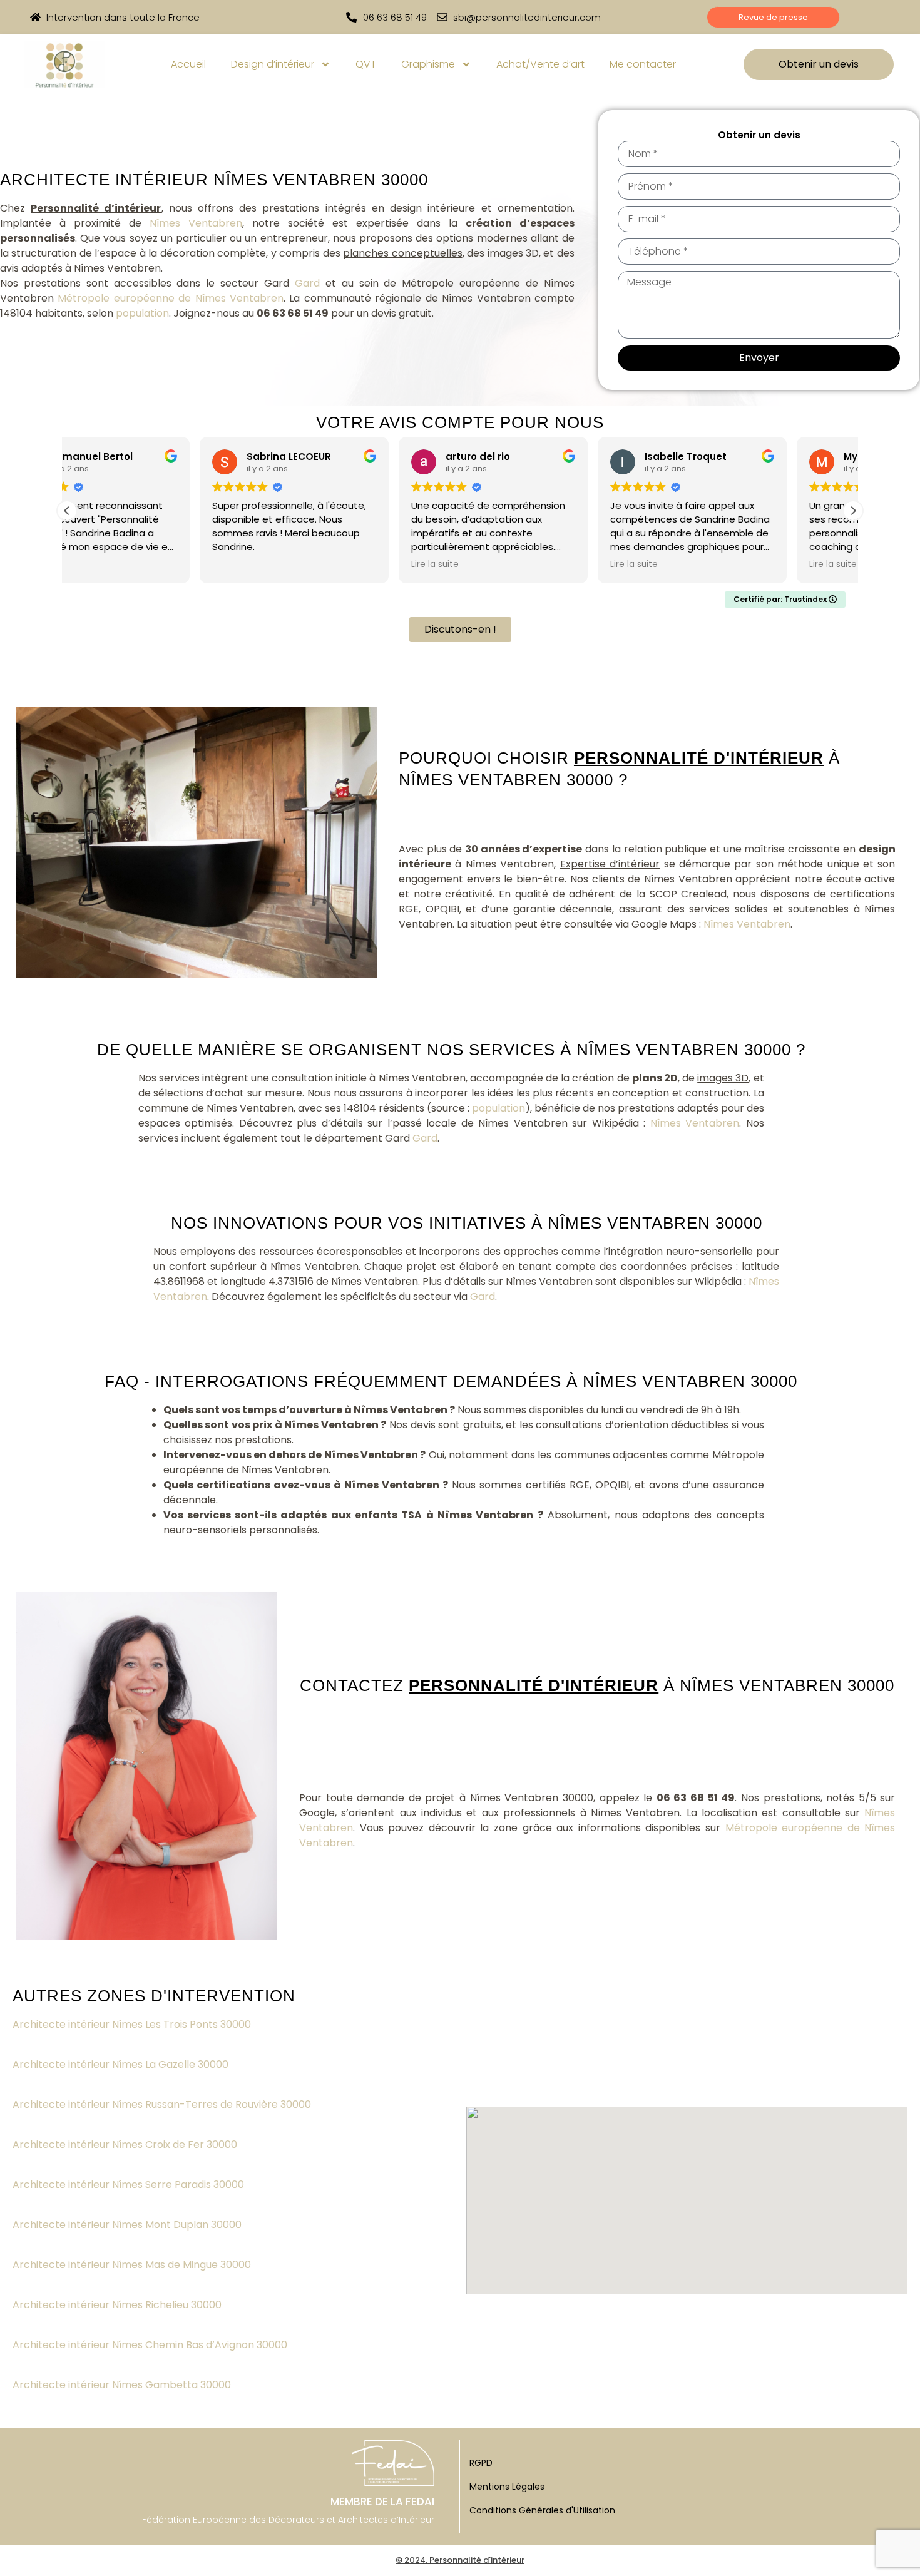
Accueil (188, 64)
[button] (853, 511)
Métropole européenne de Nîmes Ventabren (171, 298)
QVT (366, 64)
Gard (307, 283)
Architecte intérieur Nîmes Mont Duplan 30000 (128, 2225)
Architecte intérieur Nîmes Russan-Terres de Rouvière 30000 (163, 2104)
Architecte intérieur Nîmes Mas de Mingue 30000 (133, 2265)
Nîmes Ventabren (196, 223)
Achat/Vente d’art (540, 64)
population (142, 313)
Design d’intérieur (273, 64)
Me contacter (643, 64)
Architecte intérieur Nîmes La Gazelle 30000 (122, 2064)
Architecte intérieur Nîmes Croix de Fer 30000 (126, 2144)
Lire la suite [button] (302, 565)
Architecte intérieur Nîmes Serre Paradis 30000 (130, 2185)
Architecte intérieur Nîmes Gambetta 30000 (123, 2385)
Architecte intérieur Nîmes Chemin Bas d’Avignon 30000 (151, 2345)
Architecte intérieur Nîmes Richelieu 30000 (118, 2305)
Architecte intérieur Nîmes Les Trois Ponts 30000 (133, 2024)
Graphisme (428, 64)
